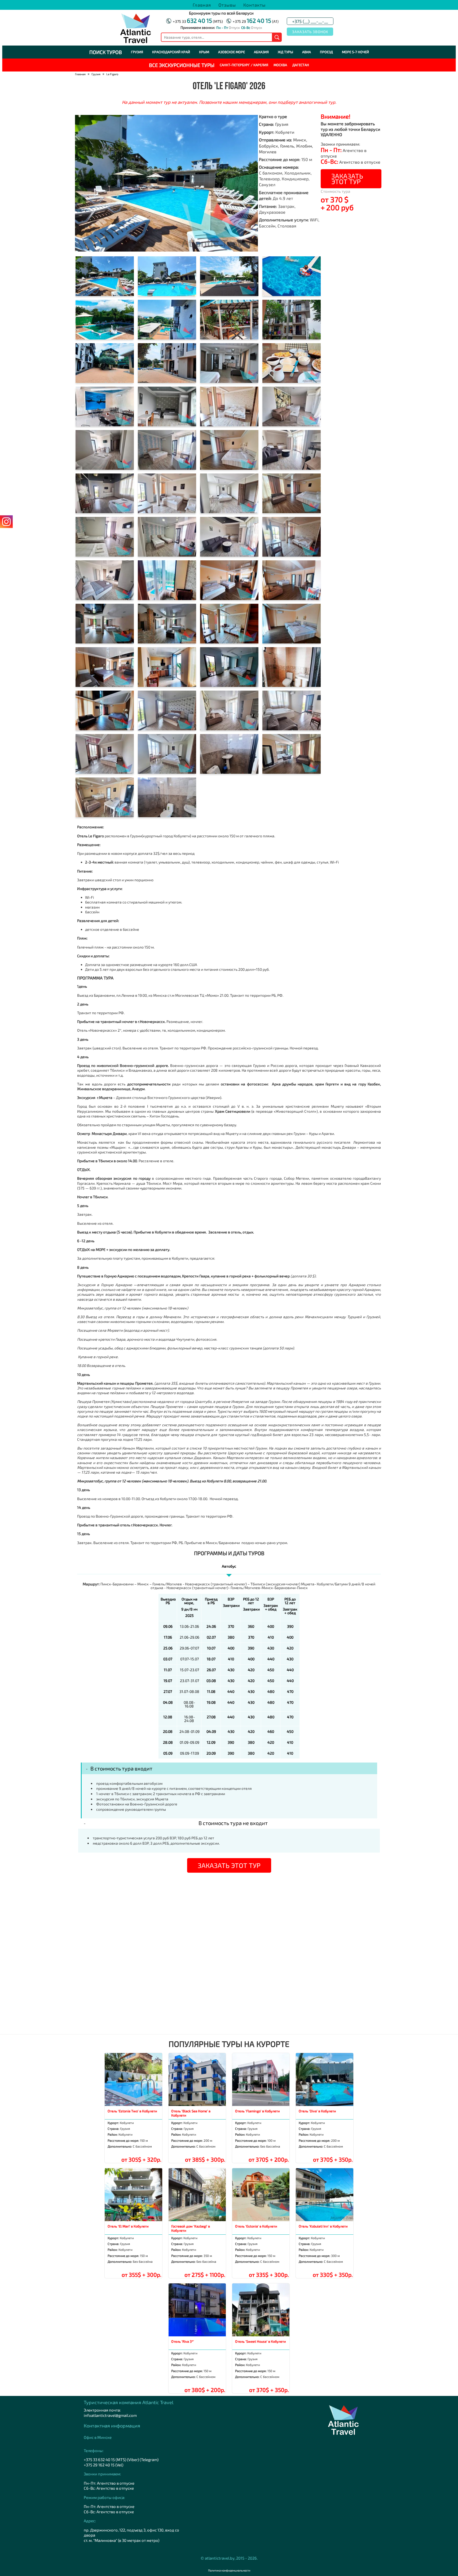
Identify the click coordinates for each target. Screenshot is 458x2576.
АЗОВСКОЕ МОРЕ (232, 52)
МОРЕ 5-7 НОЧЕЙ (355, 52)
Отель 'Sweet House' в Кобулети (261, 2341)
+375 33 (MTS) (198, 21)
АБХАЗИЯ (261, 52)
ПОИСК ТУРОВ (106, 52)
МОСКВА (280, 65)
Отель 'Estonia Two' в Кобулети (132, 2111)
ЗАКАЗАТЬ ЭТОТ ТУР (347, 179)
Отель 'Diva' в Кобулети (317, 2111)
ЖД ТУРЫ (285, 52)
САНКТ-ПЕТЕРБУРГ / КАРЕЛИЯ (244, 65)
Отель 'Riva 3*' (183, 2341)
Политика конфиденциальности (229, 2570)
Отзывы (227, 5)
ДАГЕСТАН (301, 65)
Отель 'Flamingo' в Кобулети (257, 2111)
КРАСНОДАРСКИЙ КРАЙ (171, 52)
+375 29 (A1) (256, 21)
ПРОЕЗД (326, 52)
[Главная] (136, 42)
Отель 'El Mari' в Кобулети (128, 2226)
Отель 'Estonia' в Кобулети (256, 2226)
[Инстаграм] (6, 522)
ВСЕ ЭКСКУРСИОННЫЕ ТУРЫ (182, 65)
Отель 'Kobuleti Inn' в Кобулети (323, 2226)
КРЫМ (204, 52)
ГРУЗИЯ (137, 52)
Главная (202, 5)
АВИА (307, 52)
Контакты (254, 5)
